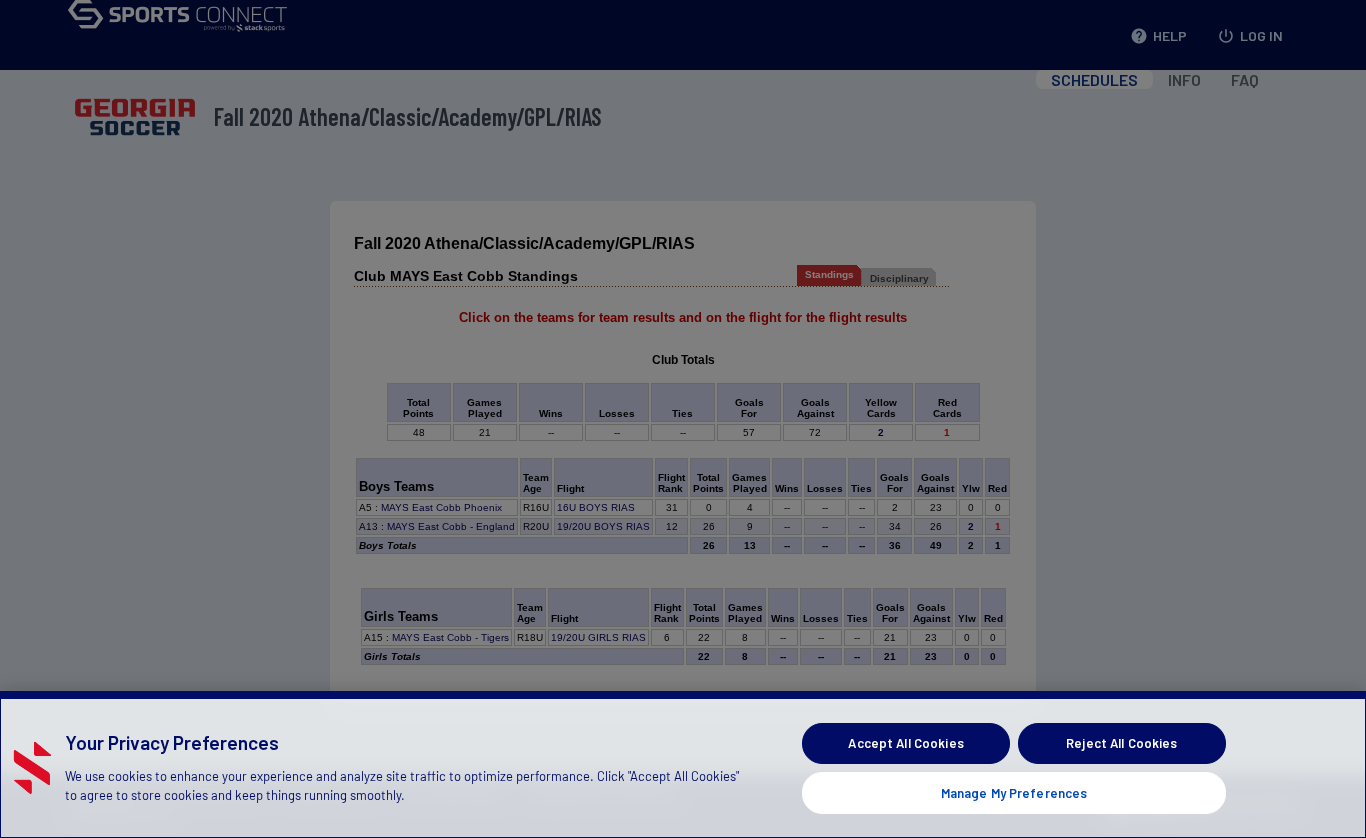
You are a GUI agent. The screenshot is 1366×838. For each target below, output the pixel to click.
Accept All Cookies (905, 743)
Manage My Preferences (1014, 792)
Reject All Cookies (1121, 743)
